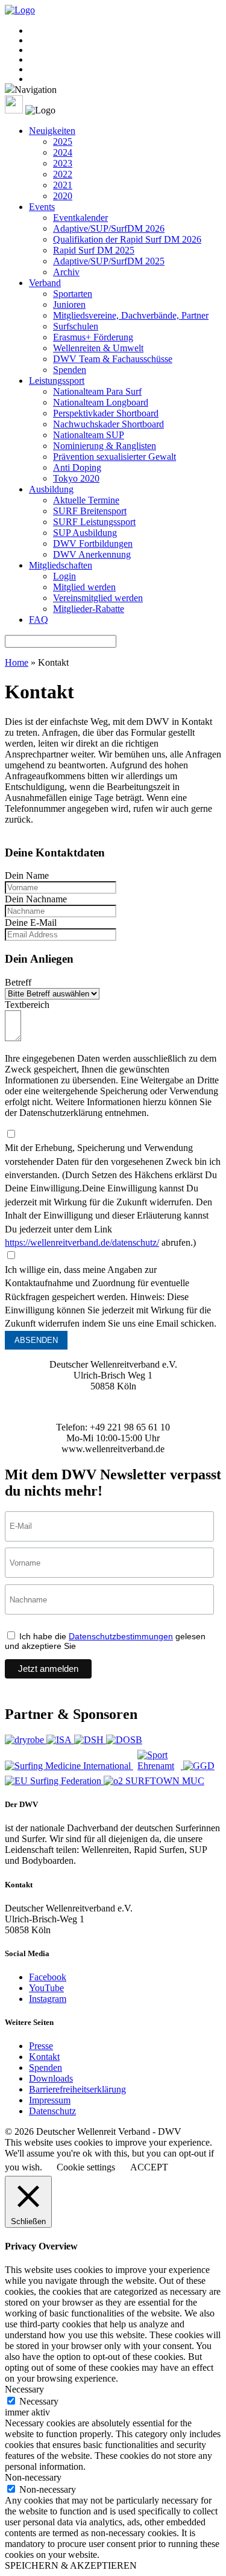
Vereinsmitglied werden (98, 598)
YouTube (46, 1988)
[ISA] (60, 1740)
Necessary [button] (24, 2389)
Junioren (69, 304)
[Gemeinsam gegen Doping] (199, 1766)
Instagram (48, 1999)
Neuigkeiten (52, 131)
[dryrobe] (26, 1740)
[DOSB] (124, 1740)
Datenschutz (52, 2111)
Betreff (18, 982)
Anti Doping (77, 467)
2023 (63, 163)
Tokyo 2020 (76, 478)
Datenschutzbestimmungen (121, 1636)
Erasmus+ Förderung (93, 337)
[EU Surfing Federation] (54, 1781)
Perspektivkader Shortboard (106, 413)
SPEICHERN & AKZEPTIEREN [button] (71, 2565)
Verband (45, 283)
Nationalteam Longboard (101, 402)
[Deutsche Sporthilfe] (90, 1740)
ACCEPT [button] (149, 2167)
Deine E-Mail (31, 923)
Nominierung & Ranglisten (105, 446)
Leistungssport (57, 381)
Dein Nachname (36, 899)
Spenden (70, 370)
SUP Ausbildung (85, 533)
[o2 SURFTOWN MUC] (154, 1781)
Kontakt (44, 2057)
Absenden (36, 1340)
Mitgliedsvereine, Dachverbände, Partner (131, 315)
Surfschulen (76, 326)
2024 (63, 152)
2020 (63, 196)
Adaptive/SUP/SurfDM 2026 (109, 228)
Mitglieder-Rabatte (89, 609)
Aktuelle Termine (86, 500)
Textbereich (27, 1005)
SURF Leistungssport (94, 522)
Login (64, 576)
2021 (63, 185)
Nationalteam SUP (89, 435)
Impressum (50, 2100)
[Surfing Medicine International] (69, 1766)
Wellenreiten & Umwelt (98, 348)
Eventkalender (80, 218)
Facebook (48, 1977)
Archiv (66, 272)
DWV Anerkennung (92, 554)
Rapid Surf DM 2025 (94, 250)
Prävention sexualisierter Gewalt (115, 457)
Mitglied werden (84, 587)
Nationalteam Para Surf (97, 391)
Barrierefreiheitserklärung (77, 2089)
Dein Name (27, 875)
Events (42, 207)
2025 (63, 142)
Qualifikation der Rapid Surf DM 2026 (127, 239)
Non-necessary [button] (33, 2477)
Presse (41, 2046)
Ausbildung (51, 489)
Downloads (51, 2078)
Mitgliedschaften (61, 565)
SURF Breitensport (90, 511)
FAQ (39, 620)
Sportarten (73, 294)
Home (17, 662)
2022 (63, 174)
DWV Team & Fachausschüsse (113, 359)
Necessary (39, 2401)
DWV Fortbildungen (93, 544)
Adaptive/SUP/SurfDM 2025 (109, 261)
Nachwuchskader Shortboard (108, 424)
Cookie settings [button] (86, 2167)
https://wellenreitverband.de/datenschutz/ (82, 1242)
